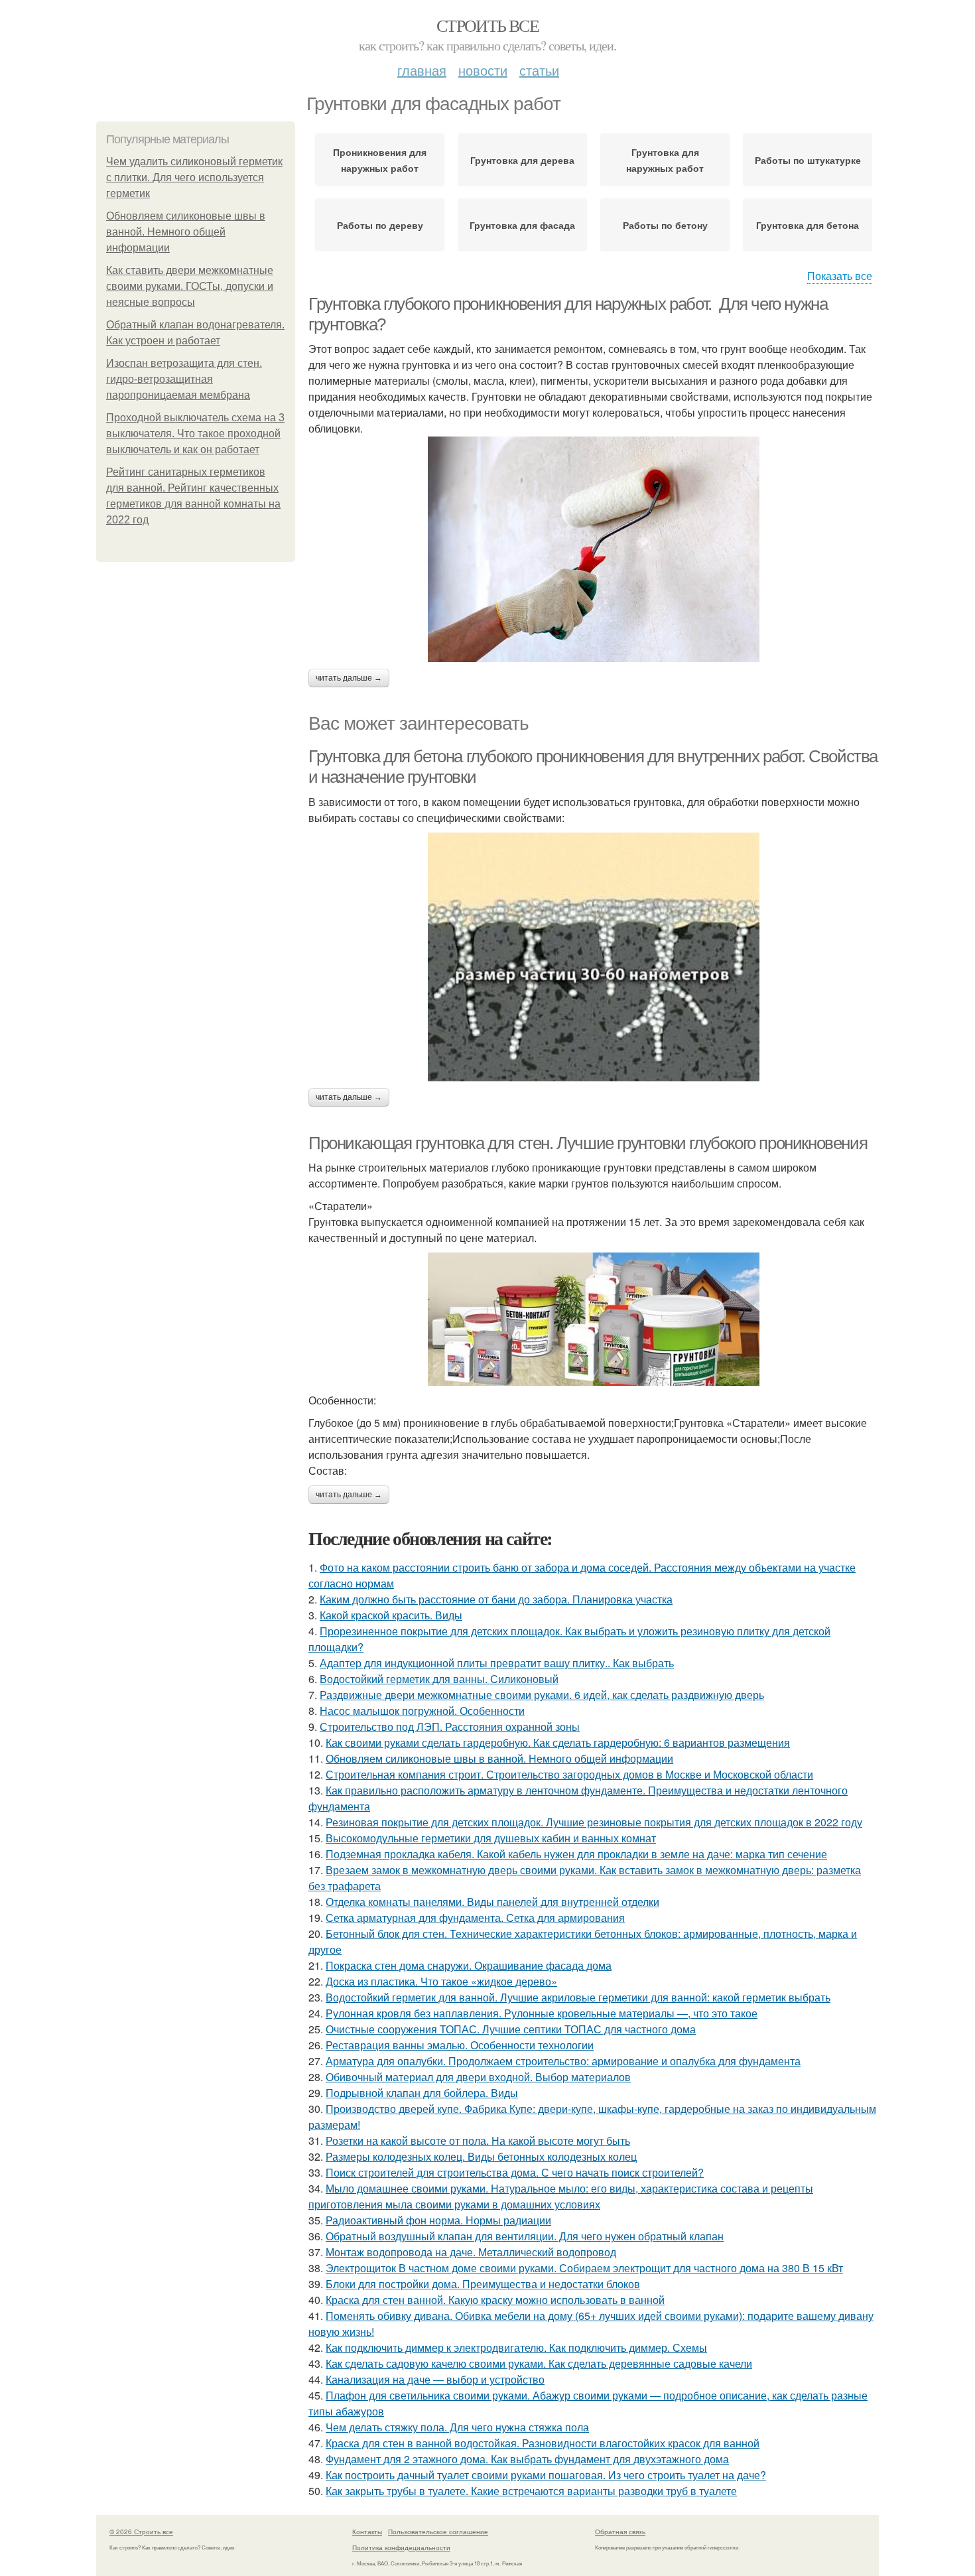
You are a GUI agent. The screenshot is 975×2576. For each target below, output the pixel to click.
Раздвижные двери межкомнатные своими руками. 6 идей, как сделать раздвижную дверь (542, 1695)
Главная (422, 70)
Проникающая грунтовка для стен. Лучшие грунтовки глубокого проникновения (588, 1143)
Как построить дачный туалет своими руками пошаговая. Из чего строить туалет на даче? (546, 2475)
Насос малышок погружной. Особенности (422, 1711)
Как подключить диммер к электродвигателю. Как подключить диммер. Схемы (516, 2347)
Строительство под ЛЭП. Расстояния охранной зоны (450, 1727)
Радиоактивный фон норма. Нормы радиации (438, 2220)
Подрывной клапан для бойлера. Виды (422, 2093)
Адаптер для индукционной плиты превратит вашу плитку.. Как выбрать (497, 1663)
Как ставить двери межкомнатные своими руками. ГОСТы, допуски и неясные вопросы (190, 286)
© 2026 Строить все (141, 2532)
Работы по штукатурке (808, 160)
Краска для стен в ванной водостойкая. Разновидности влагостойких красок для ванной (543, 2443)
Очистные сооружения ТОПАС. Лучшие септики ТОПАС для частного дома (511, 2029)
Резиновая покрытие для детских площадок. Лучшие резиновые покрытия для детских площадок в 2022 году (594, 1822)
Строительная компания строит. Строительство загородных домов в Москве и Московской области (569, 1774)
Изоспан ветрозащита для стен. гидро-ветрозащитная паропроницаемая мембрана (184, 379)
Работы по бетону (665, 225)
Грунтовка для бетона (808, 225)
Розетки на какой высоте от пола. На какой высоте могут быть (478, 2140)
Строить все (487, 25)
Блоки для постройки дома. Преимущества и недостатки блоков (483, 2284)
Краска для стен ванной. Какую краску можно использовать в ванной (495, 2300)
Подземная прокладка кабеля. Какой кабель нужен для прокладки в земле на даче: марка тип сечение (576, 1854)
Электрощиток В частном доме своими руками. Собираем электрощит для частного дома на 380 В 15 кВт (584, 2268)
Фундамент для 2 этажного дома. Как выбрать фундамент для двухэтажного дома (527, 2459)
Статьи (539, 70)
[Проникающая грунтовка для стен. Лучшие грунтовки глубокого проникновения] (594, 1319)
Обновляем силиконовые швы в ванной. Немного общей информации (186, 232)
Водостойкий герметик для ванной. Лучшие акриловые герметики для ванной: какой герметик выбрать (578, 1997)
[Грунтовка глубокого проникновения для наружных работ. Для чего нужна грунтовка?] (594, 549)
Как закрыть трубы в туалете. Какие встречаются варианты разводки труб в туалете (531, 2491)
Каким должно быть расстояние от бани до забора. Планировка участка (496, 1599)
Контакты (367, 2532)
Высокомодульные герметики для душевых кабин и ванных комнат (491, 1838)
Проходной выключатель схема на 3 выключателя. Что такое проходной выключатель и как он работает (195, 434)
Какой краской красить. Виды (391, 1615)
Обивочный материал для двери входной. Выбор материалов (478, 2077)
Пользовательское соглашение (438, 2532)
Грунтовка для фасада (522, 225)
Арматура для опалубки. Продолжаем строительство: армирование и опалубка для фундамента (563, 2061)
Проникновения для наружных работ (380, 160)
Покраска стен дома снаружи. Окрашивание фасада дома (469, 1965)
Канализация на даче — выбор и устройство (435, 2379)
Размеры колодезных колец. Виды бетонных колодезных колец (481, 2156)
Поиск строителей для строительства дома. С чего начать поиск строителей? (515, 2172)
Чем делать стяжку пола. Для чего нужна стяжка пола (457, 2427)
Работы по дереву (380, 225)
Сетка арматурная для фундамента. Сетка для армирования (475, 1918)
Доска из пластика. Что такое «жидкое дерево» (441, 1981)
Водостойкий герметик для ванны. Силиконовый (439, 1679)
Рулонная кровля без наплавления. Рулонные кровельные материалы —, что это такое (542, 2013)
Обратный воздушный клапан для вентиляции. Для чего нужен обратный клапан (525, 2236)
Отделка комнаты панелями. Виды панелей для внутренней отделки (492, 1902)
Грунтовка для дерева (522, 160)
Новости (483, 70)
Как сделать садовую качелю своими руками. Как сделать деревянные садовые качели (539, 2363)
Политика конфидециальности (401, 2547)
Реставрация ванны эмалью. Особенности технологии (460, 2045)
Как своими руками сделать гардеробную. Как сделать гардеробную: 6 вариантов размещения (558, 1742)
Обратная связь (620, 2532)
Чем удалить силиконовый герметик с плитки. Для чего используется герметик (194, 177)
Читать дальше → (349, 678)
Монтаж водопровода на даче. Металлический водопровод (471, 2252)
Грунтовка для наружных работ (665, 160)
